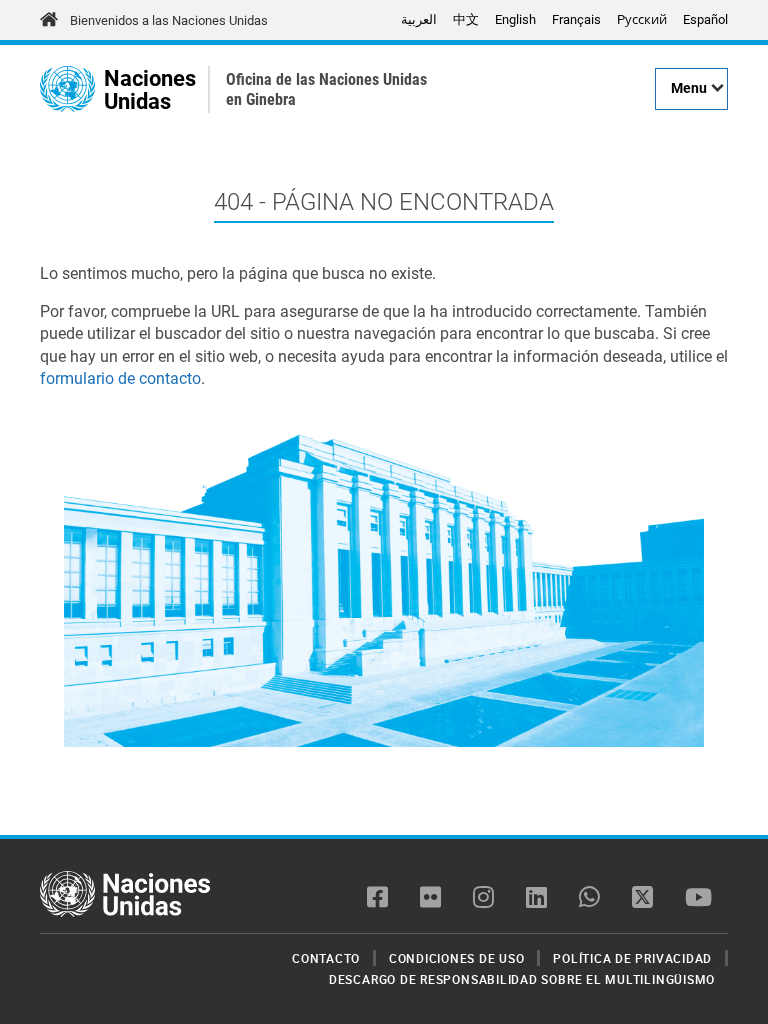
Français (576, 19)
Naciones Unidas (150, 89)
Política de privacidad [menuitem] (632, 958)
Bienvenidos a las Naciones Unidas (169, 20)
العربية (419, 19)
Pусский (642, 19)
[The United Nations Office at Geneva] (67, 89)
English (515, 19)
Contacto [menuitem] (326, 958)
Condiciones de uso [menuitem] (457, 958)
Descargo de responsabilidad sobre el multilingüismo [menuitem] (522, 979)
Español (705, 19)
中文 (466, 19)
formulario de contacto (120, 378)
